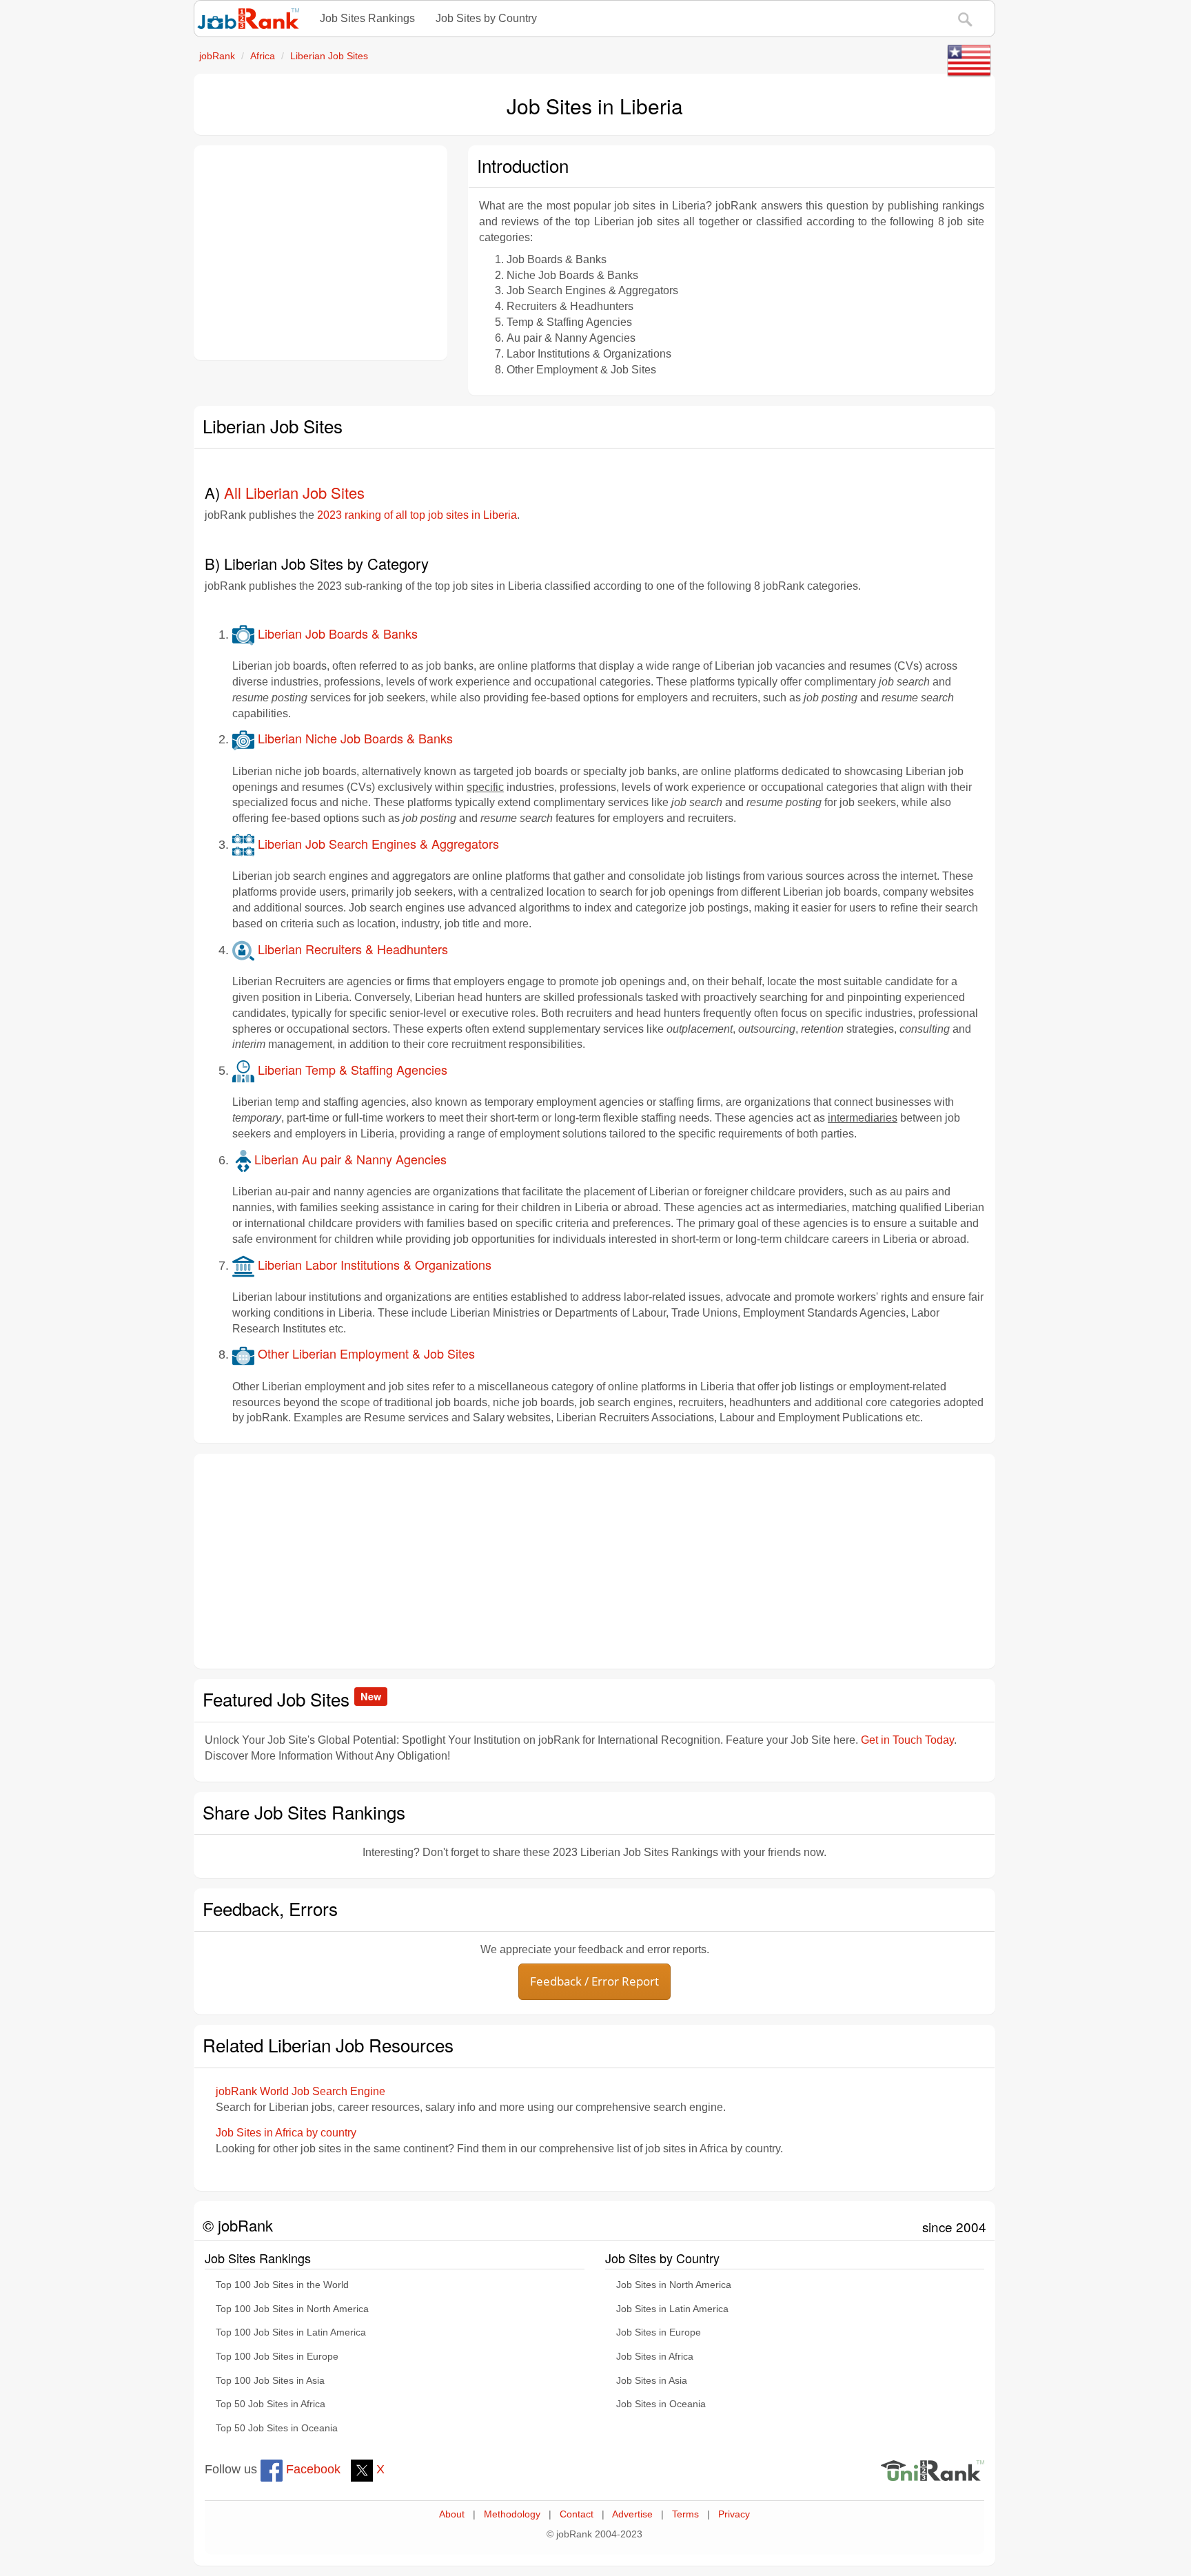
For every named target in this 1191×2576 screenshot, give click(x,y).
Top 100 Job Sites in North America (292, 2309)
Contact (577, 2514)
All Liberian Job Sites (294, 492)
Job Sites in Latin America (672, 2309)
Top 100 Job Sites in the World (282, 2285)
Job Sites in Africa (655, 2357)
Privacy (734, 2514)
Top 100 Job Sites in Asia (270, 2381)
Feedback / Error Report (594, 1981)
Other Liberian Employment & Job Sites (365, 1353)
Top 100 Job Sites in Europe (277, 2357)
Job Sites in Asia (652, 2381)
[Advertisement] (320, 253)
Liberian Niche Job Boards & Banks (354, 738)
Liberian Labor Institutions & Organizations (373, 1264)
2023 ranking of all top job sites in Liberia (417, 515)
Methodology (512, 2514)
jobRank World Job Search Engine (301, 2091)
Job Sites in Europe (659, 2332)
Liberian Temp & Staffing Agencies (351, 1069)
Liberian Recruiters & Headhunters (351, 949)
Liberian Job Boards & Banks (336, 633)
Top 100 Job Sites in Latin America (291, 2332)
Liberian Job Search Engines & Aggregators (377, 843)
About (452, 2514)
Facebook (312, 2469)
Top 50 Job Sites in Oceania (277, 2428)
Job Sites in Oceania (661, 2404)
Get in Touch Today (907, 1740)
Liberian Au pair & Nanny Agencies (350, 1159)
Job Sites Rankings (367, 18)
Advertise (632, 2514)
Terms (685, 2514)
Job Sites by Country (486, 18)
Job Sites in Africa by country (286, 2133)
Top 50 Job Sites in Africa (271, 2404)
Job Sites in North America (674, 2285)
